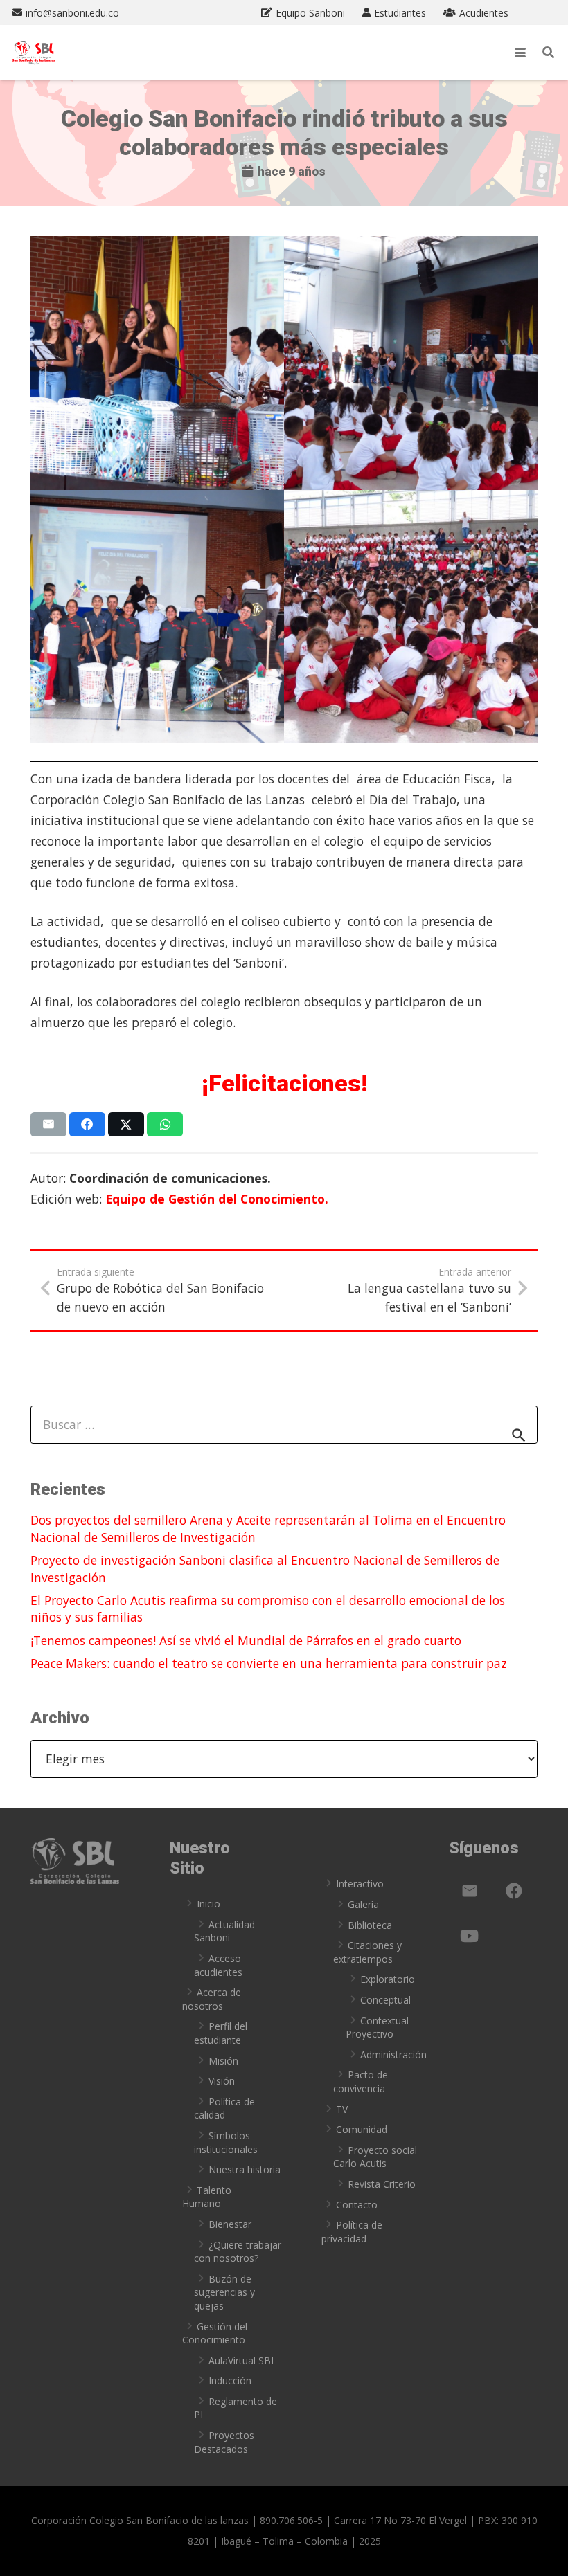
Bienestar (230, 2224)
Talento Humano (207, 2197)
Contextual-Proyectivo (379, 2028)
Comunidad (362, 2129)
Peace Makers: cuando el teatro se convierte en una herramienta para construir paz (269, 1663)
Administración (393, 2055)
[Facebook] (514, 1891)
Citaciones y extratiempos (367, 1952)
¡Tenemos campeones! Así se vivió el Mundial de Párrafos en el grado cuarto (246, 1640)
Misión (223, 2061)
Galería (363, 1904)
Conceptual (385, 2000)
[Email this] (49, 1124)
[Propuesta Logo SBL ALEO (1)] (34, 53)
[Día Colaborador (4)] (411, 617)
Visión (222, 2081)
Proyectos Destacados (224, 2442)
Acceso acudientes (218, 1965)
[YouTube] (470, 1936)
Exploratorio (388, 1979)
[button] (520, 53)
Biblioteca (370, 1925)
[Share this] (88, 1124)
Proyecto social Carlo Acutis (375, 2157)
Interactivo (360, 1884)
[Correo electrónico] (470, 1891)
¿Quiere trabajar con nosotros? (238, 2252)
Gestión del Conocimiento (215, 2333)
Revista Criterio (382, 2184)
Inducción (230, 2380)
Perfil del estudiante (221, 2033)
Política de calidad (224, 2108)
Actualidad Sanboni (224, 1931)
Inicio (208, 1904)
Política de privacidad (352, 2232)
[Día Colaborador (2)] (411, 363)
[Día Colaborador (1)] (157, 363)
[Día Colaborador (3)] (157, 617)
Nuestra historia (245, 2169)
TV (342, 2109)
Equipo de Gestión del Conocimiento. (217, 1199)
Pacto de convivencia (361, 2081)
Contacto (357, 2205)
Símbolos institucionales (226, 2142)
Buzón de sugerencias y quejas (224, 2292)
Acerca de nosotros (212, 1999)
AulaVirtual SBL (242, 2360)
